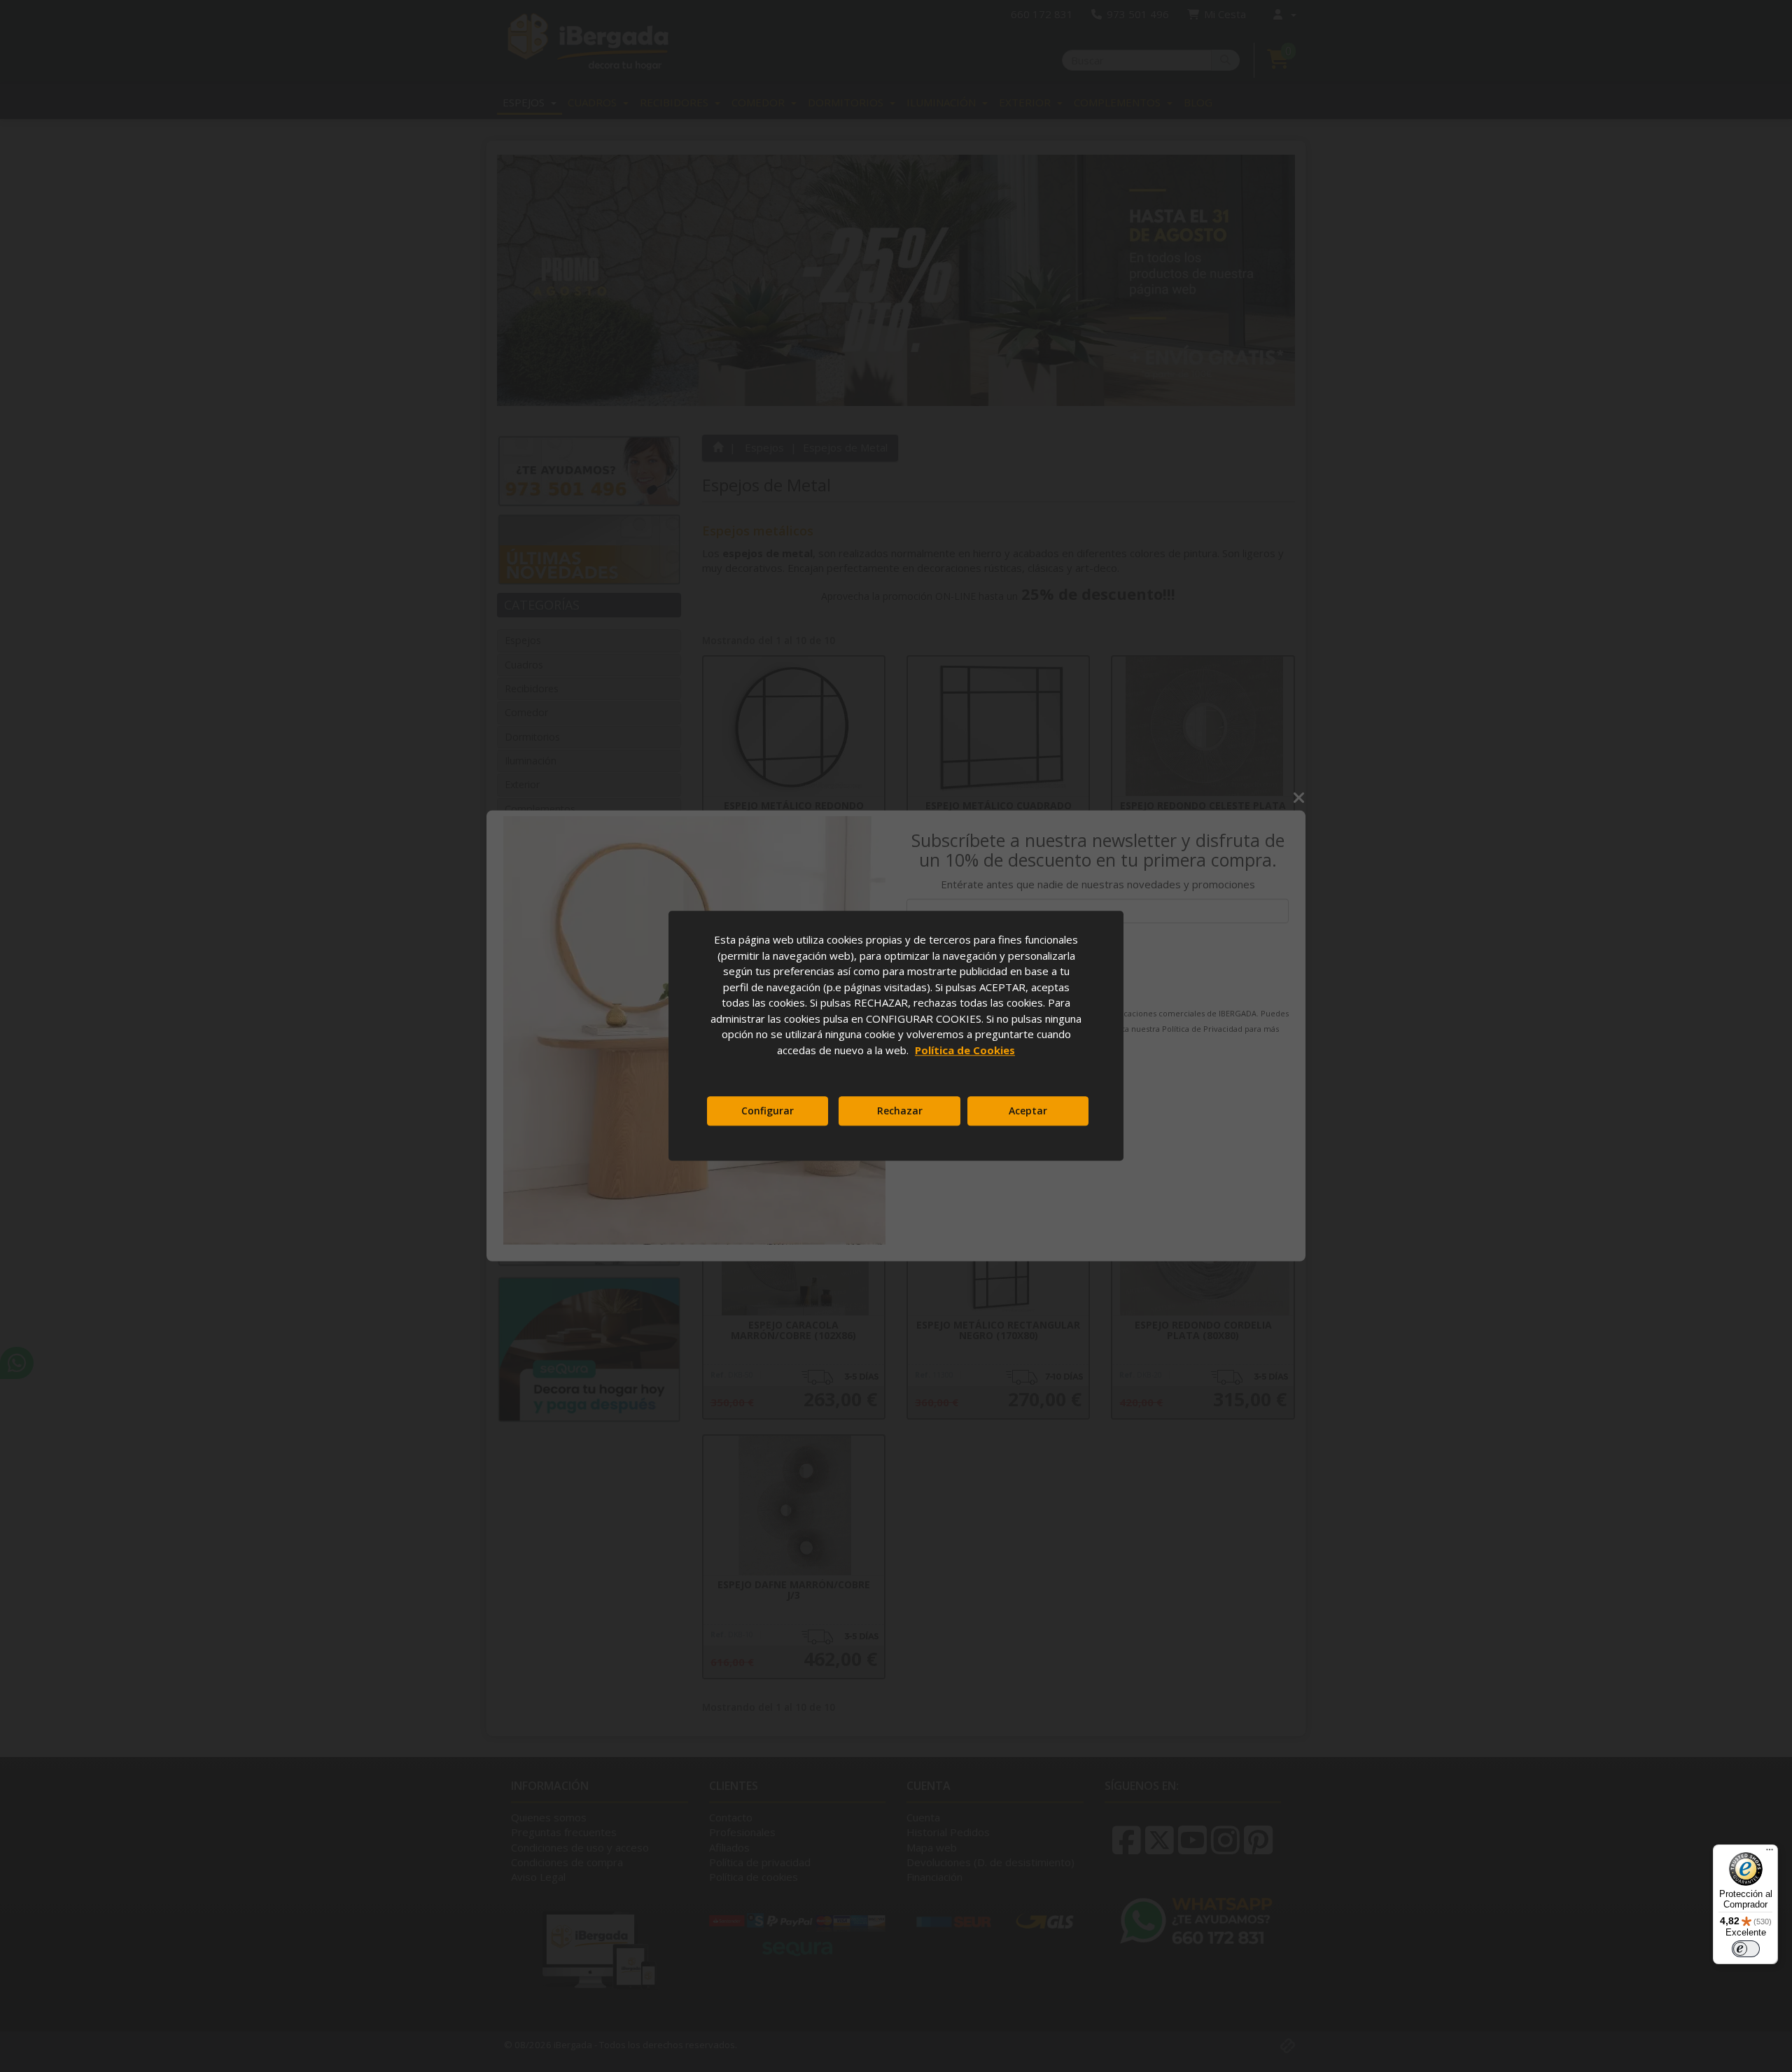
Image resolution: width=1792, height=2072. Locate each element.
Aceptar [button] (1028, 1111)
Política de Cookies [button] (965, 1050)
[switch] (1746, 1949)
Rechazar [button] (900, 1111)
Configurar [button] (768, 1111)
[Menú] (1770, 1853)
